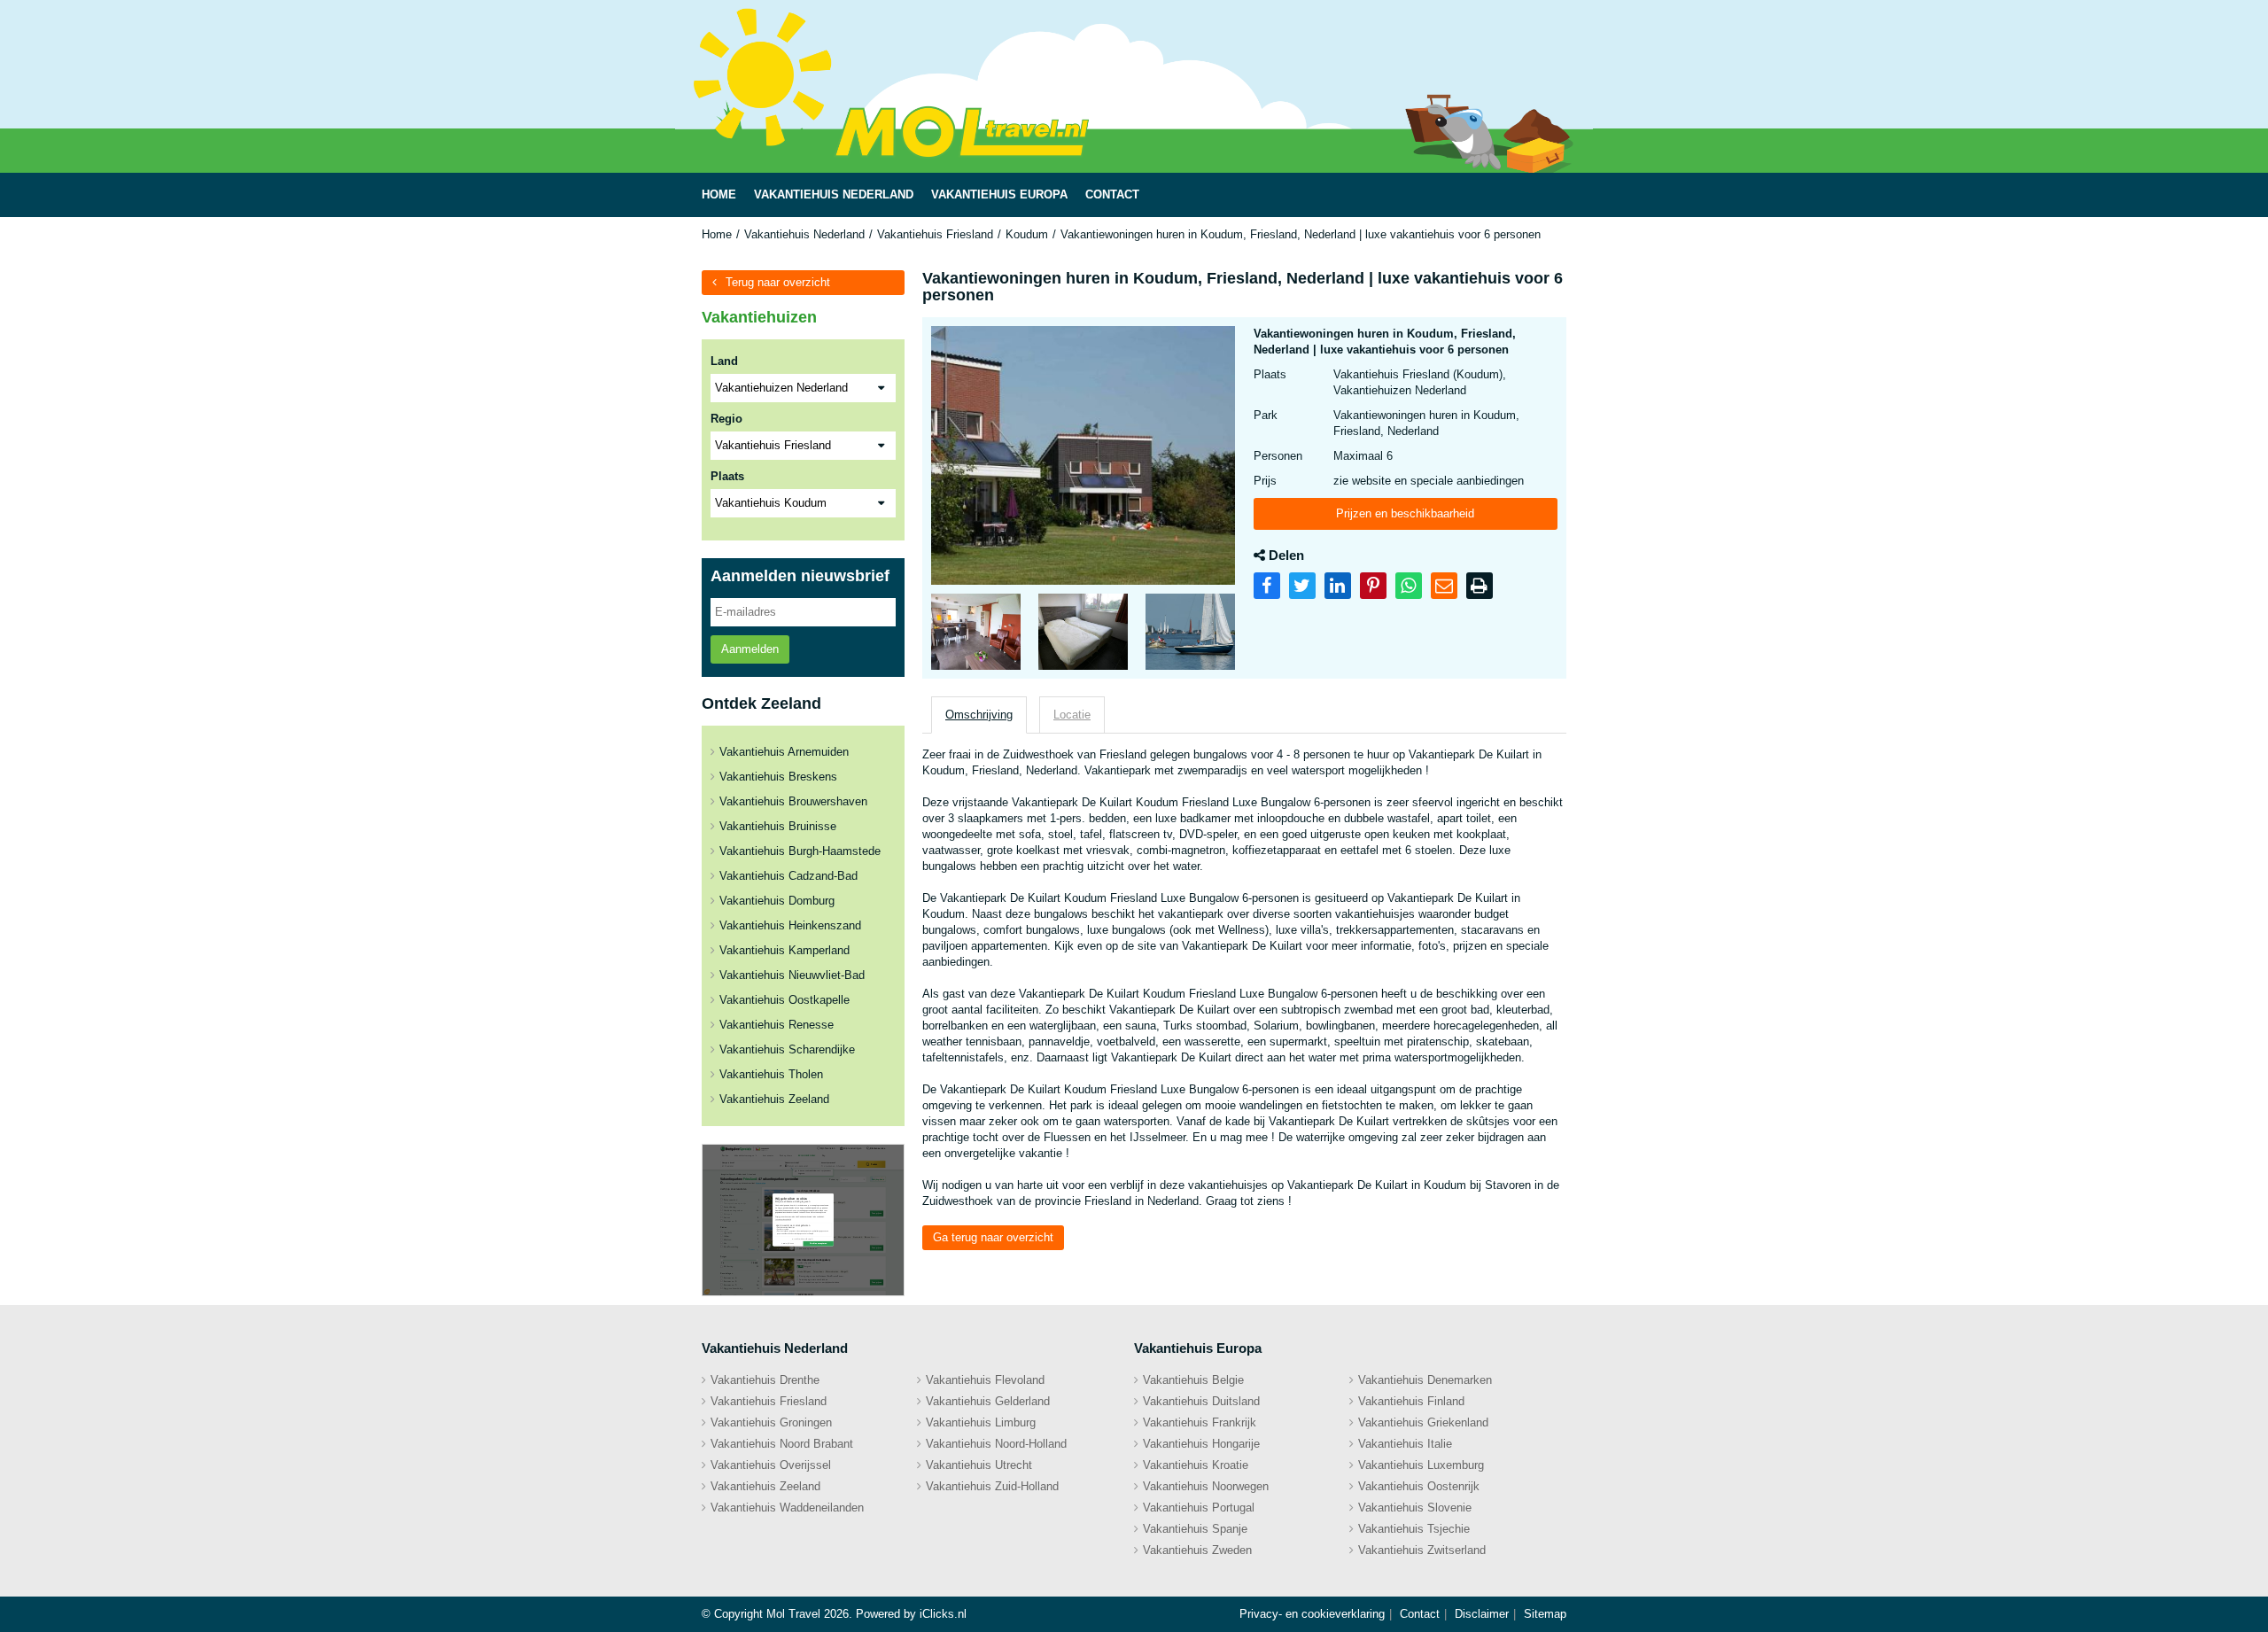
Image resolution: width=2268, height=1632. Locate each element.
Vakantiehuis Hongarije (1201, 1444)
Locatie (1072, 715)
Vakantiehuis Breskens (778, 777)
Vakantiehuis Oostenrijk (1419, 1486)
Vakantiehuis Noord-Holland (996, 1444)
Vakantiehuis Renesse (777, 1025)
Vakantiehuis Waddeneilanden (787, 1508)
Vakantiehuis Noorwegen (1206, 1486)
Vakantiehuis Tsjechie (1414, 1529)
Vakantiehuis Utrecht (979, 1465)
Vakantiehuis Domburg (777, 901)
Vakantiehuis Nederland (804, 234)
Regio (726, 419)
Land (724, 361)
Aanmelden (750, 649)
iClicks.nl (943, 1614)
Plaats (727, 476)
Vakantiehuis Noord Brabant (782, 1444)
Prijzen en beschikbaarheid (1405, 513)
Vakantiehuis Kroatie (1196, 1465)
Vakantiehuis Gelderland (988, 1401)
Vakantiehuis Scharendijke (787, 1049)
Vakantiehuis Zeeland (774, 1099)
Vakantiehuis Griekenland (1423, 1422)
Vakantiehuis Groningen (771, 1422)
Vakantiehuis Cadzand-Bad (788, 876)
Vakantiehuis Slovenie (1415, 1508)
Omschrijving (979, 715)
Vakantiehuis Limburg (981, 1422)
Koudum (1027, 234)
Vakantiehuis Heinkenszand (790, 925)
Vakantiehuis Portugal (1199, 1508)
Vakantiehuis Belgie (1193, 1380)
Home (717, 234)
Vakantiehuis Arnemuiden (784, 752)
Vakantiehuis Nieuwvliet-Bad (792, 975)
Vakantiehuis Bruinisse (778, 826)
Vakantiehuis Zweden (1197, 1550)
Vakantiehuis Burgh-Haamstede (800, 851)
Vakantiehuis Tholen (771, 1074)
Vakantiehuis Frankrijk (1200, 1422)
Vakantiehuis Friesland (935, 234)
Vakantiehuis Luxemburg (1421, 1465)
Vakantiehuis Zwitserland (1422, 1550)
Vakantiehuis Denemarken (1425, 1380)
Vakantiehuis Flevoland (985, 1380)
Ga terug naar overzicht (993, 1237)
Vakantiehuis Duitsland (1201, 1401)
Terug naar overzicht (778, 282)
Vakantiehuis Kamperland (784, 950)
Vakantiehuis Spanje (1195, 1529)
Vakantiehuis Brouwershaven (793, 801)
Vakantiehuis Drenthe (765, 1380)
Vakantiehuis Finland (1411, 1401)
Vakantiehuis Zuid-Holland (992, 1486)
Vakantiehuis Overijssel (771, 1465)
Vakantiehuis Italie (1405, 1444)
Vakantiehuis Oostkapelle (784, 1000)
